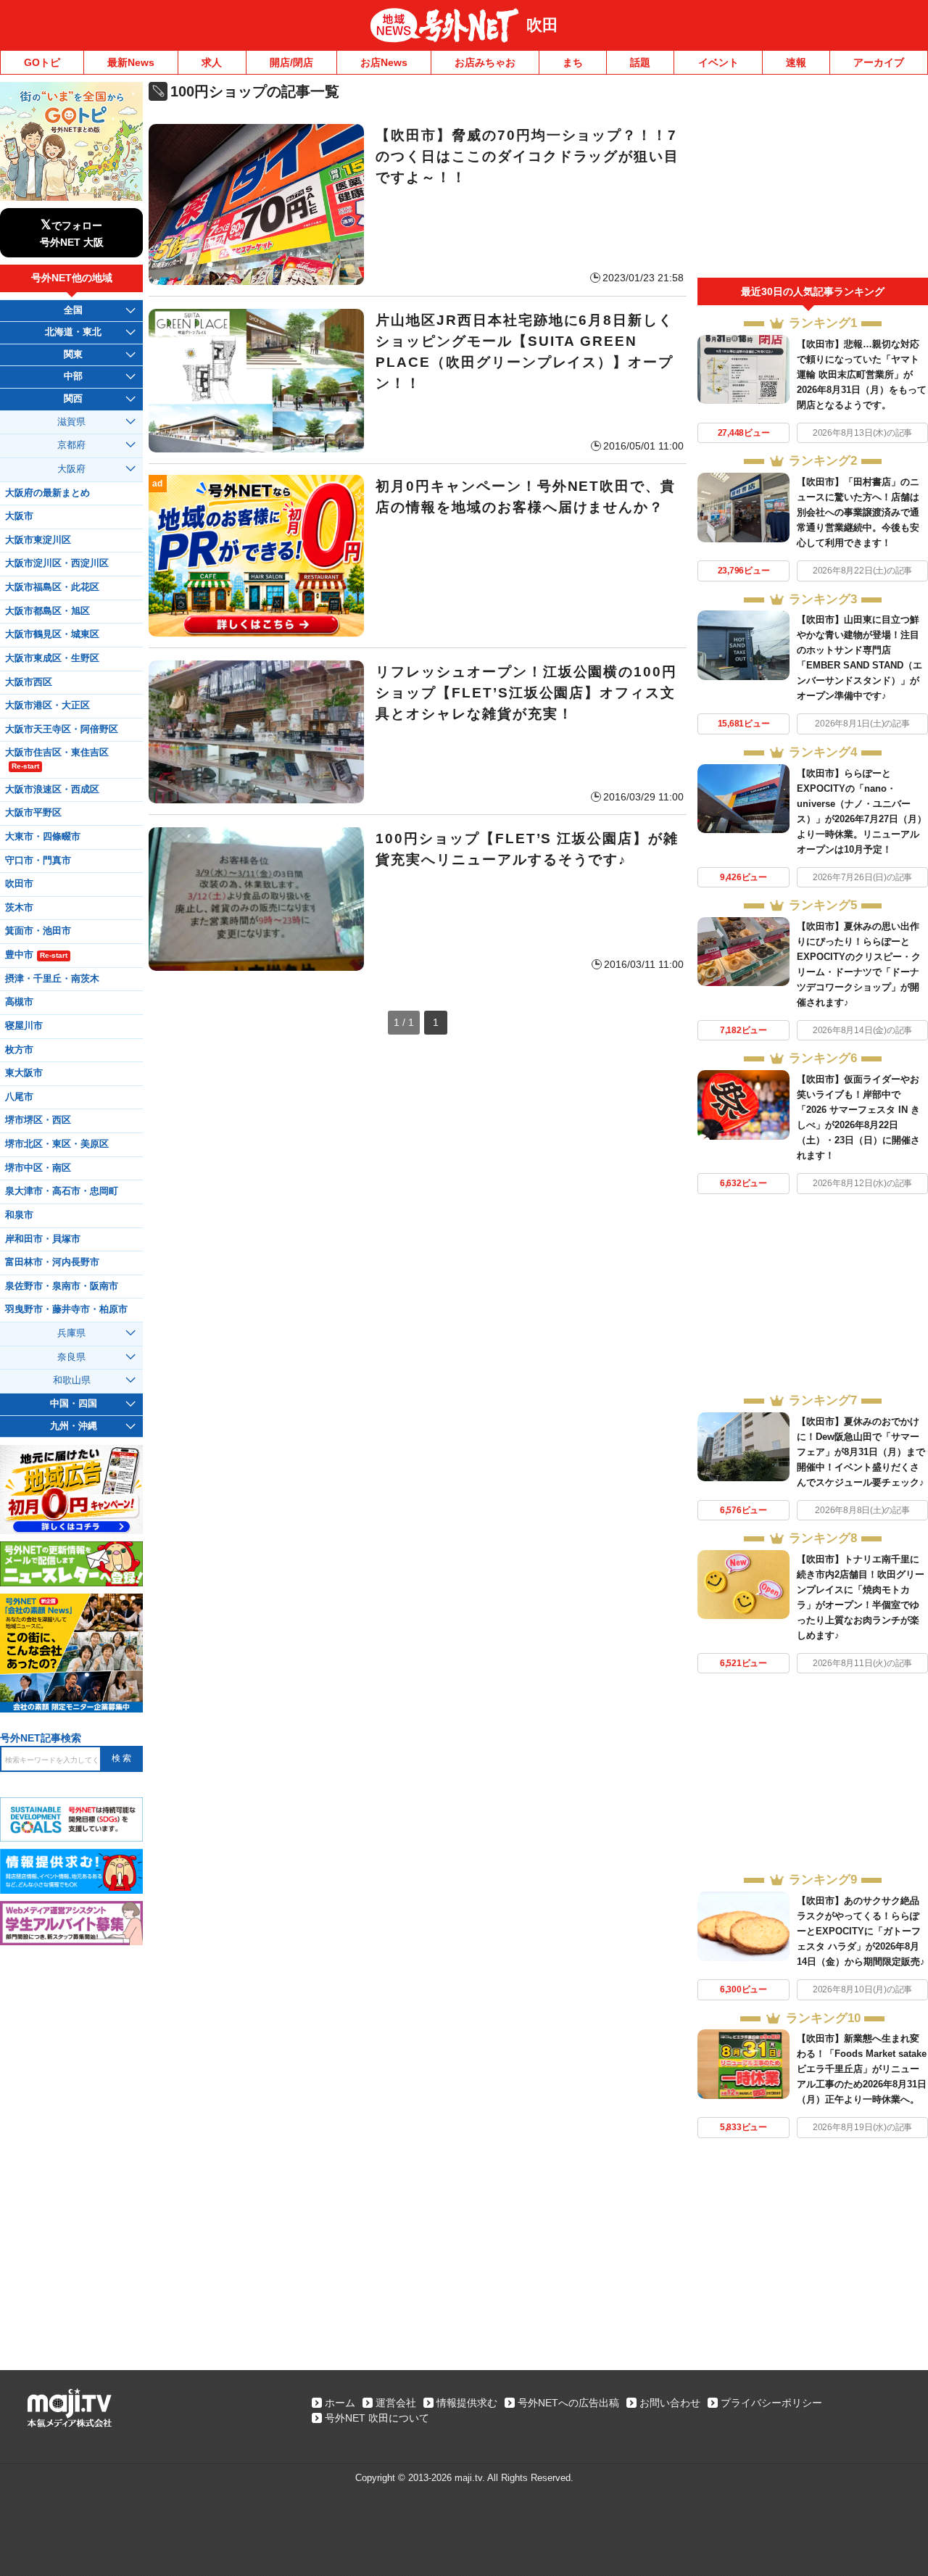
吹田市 (19, 884)
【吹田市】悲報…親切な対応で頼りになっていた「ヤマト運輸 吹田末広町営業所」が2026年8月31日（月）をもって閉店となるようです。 (862, 374)
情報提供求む (467, 2403)
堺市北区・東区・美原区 (57, 1144)
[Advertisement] (813, 180)
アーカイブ (879, 62)
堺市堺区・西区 (38, 1120)
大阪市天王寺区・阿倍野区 (62, 729)
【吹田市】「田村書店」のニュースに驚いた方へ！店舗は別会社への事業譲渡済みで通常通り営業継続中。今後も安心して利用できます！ (858, 512)
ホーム (340, 2403)
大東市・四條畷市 (43, 837)
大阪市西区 (29, 682)
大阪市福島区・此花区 (52, 587)
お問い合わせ (670, 2403)
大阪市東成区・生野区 (52, 658)
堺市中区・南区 (38, 1168)
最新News (131, 62)
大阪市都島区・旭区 (47, 611)
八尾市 (19, 1097)
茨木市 (19, 908)
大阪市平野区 (33, 813)
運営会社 (396, 2403)
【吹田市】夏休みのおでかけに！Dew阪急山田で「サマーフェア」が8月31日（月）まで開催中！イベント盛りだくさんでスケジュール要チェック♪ (861, 1452)
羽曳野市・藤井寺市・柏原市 (66, 1309)
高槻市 (19, 1002)
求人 (212, 62)
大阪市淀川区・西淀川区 (57, 563)
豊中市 (36, 955)
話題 (640, 62)
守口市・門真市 (38, 861)
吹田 (542, 25)
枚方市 (19, 1050)
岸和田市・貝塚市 (43, 1239)
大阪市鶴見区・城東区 (52, 634)
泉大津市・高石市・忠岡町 (62, 1191)
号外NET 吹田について (377, 2418)
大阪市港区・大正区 (47, 705)
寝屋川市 (24, 1026)
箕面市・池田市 (38, 931)
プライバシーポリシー (771, 2403)
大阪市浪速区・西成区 (52, 790)
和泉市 (19, 1215)
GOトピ (42, 62)
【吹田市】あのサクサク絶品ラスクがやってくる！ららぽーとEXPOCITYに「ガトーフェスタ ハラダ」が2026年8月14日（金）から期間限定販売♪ (861, 1931)
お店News (384, 62)
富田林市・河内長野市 (52, 1262)
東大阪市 (24, 1073)
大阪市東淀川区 (38, 540)
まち (573, 62)
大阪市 (19, 516)
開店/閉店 (291, 62)
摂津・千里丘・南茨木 (52, 979)
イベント (718, 62)
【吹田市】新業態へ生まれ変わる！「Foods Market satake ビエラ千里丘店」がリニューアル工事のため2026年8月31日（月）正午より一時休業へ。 (862, 2069)
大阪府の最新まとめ (47, 493)
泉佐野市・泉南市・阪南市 (62, 1286)
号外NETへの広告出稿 (568, 2403)
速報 (796, 62)
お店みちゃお (485, 62)
